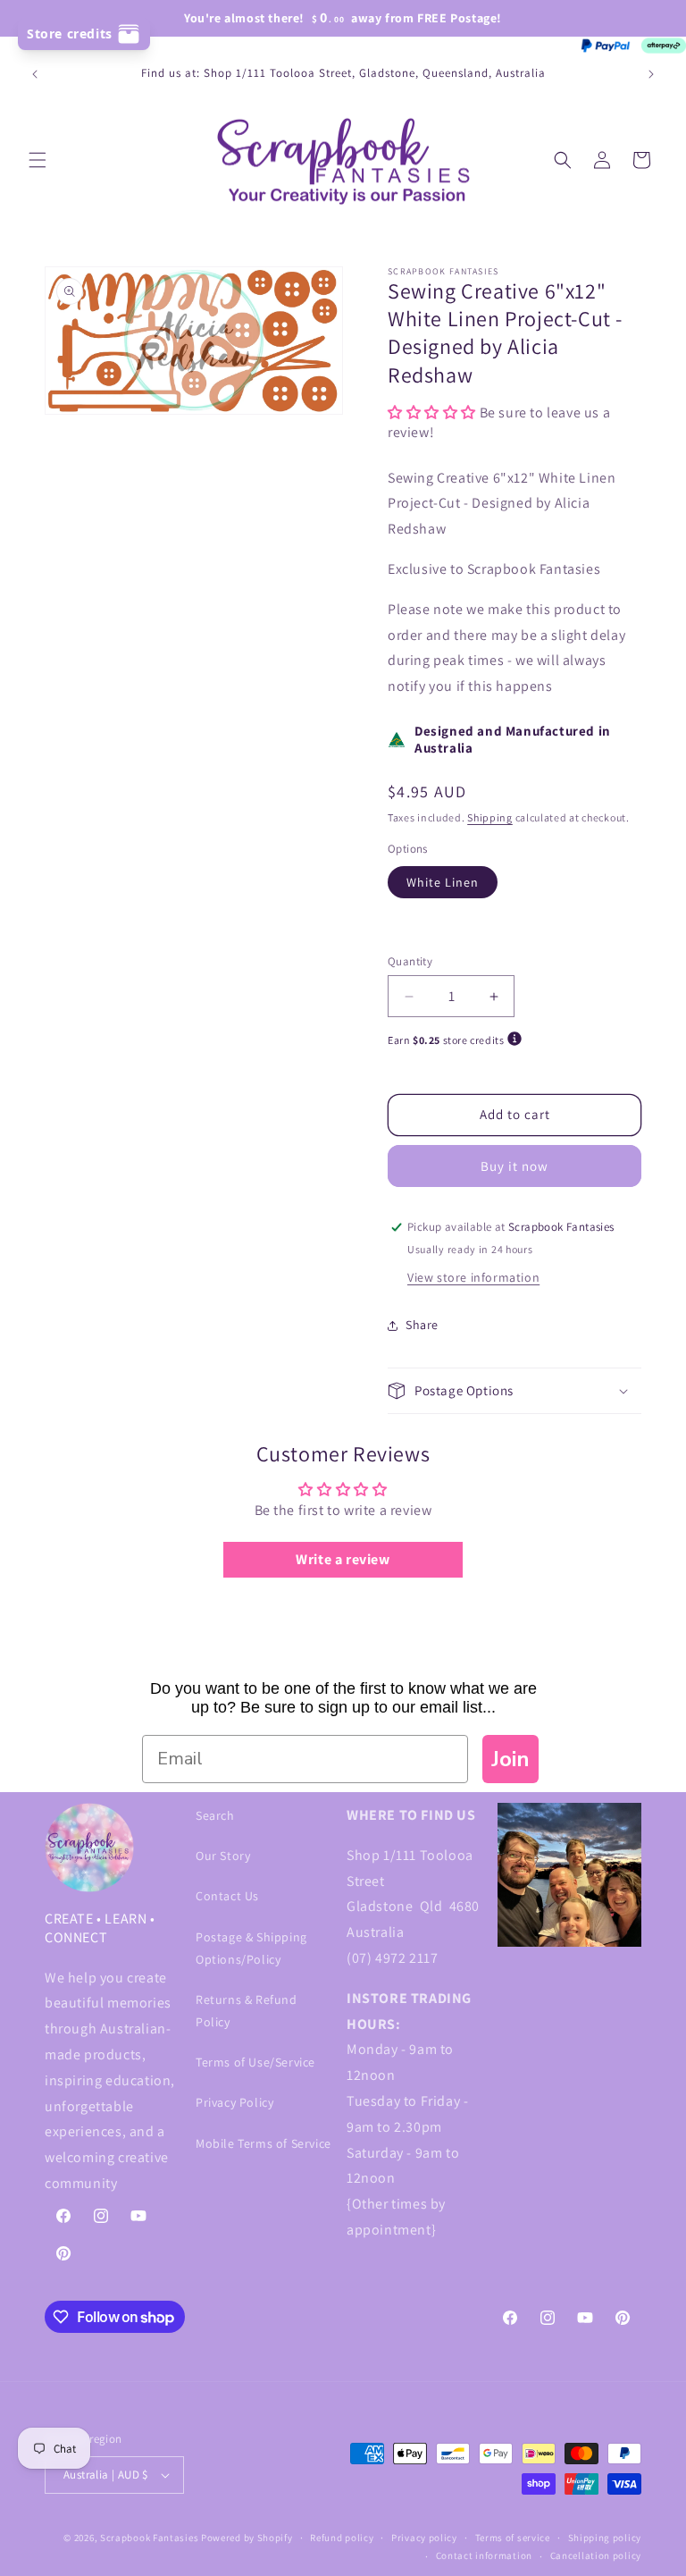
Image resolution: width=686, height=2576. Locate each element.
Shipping (490, 817)
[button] (38, 160)
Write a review (343, 1559)
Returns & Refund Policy (247, 2011)
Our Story (223, 1856)
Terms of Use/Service (255, 2062)
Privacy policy (424, 2538)
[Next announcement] (651, 74)
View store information (473, 1277)
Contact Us (227, 1896)
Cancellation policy (596, 2555)
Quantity (410, 961)
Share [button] (422, 1325)
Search (215, 1815)
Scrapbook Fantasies (149, 2538)
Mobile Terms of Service (264, 2143)
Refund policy (342, 2538)
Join (510, 1759)
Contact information (484, 2555)
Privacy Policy (234, 2102)
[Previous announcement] (35, 74)
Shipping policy (605, 2538)
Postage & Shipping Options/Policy (251, 1948)
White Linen (443, 882)
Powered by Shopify (247, 2538)
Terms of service (513, 2538)
